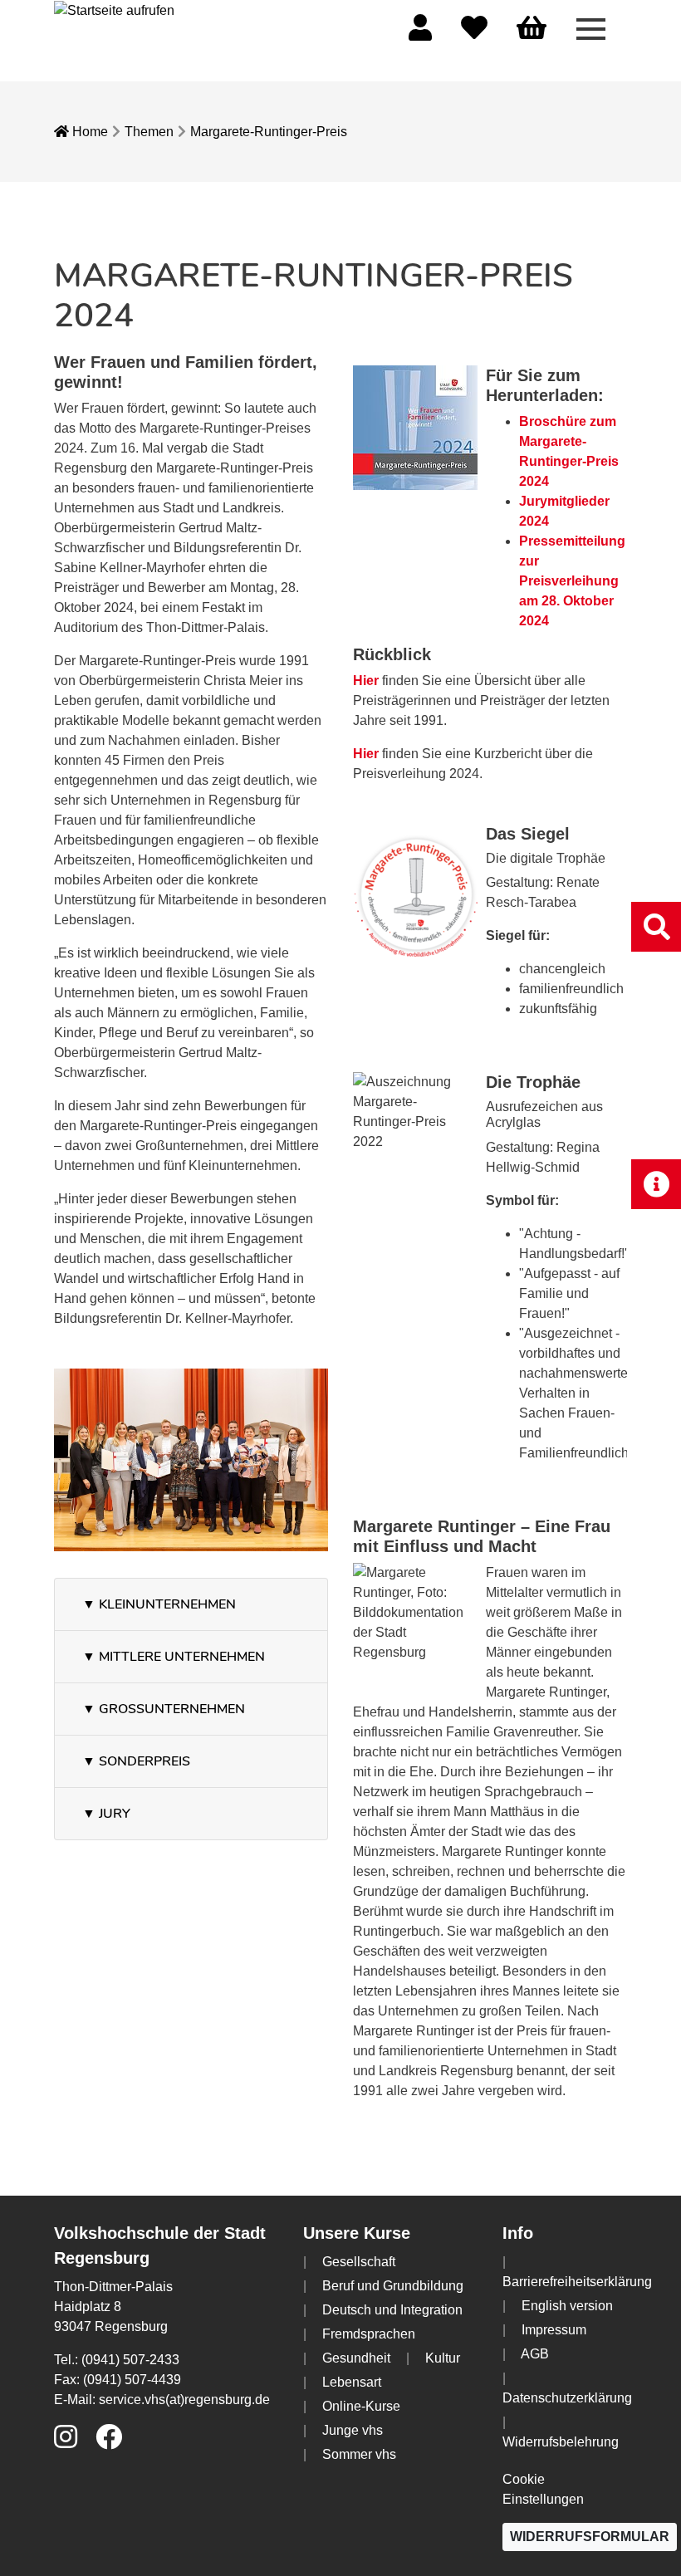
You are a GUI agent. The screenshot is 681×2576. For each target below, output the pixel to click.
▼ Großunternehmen (164, 1709)
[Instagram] (66, 2442)
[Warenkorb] (532, 29)
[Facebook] (109, 2442)
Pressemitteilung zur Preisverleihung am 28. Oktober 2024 (572, 581)
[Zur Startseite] (114, 10)
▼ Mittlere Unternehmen (174, 1657)
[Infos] (656, 1184)
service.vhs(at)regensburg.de (184, 2400)
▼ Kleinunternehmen (159, 1604)
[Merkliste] (474, 33)
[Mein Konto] (420, 33)
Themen (149, 132)
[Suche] (656, 926)
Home (88, 132)
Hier (366, 681)
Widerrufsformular (590, 2537)
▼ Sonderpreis (136, 1761)
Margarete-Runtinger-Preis (269, 132)
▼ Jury (106, 1814)
